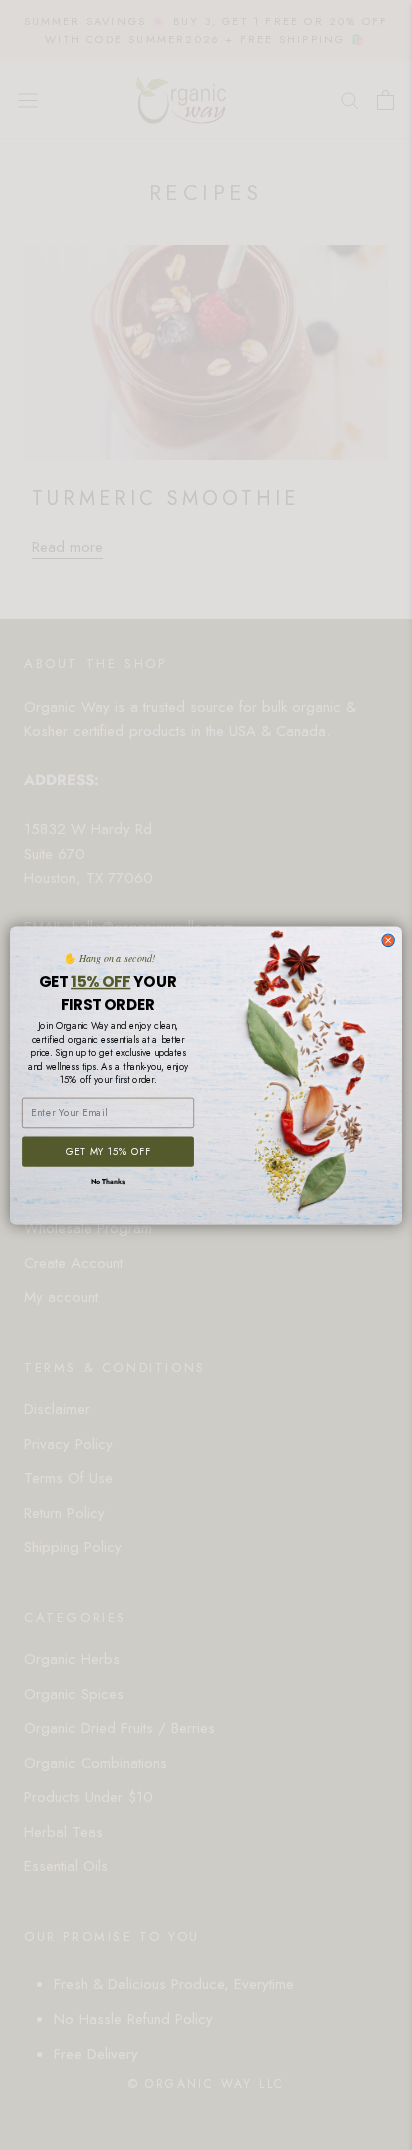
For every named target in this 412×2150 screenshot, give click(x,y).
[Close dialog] (388, 940)
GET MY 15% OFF (108, 1151)
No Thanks (108, 1181)
